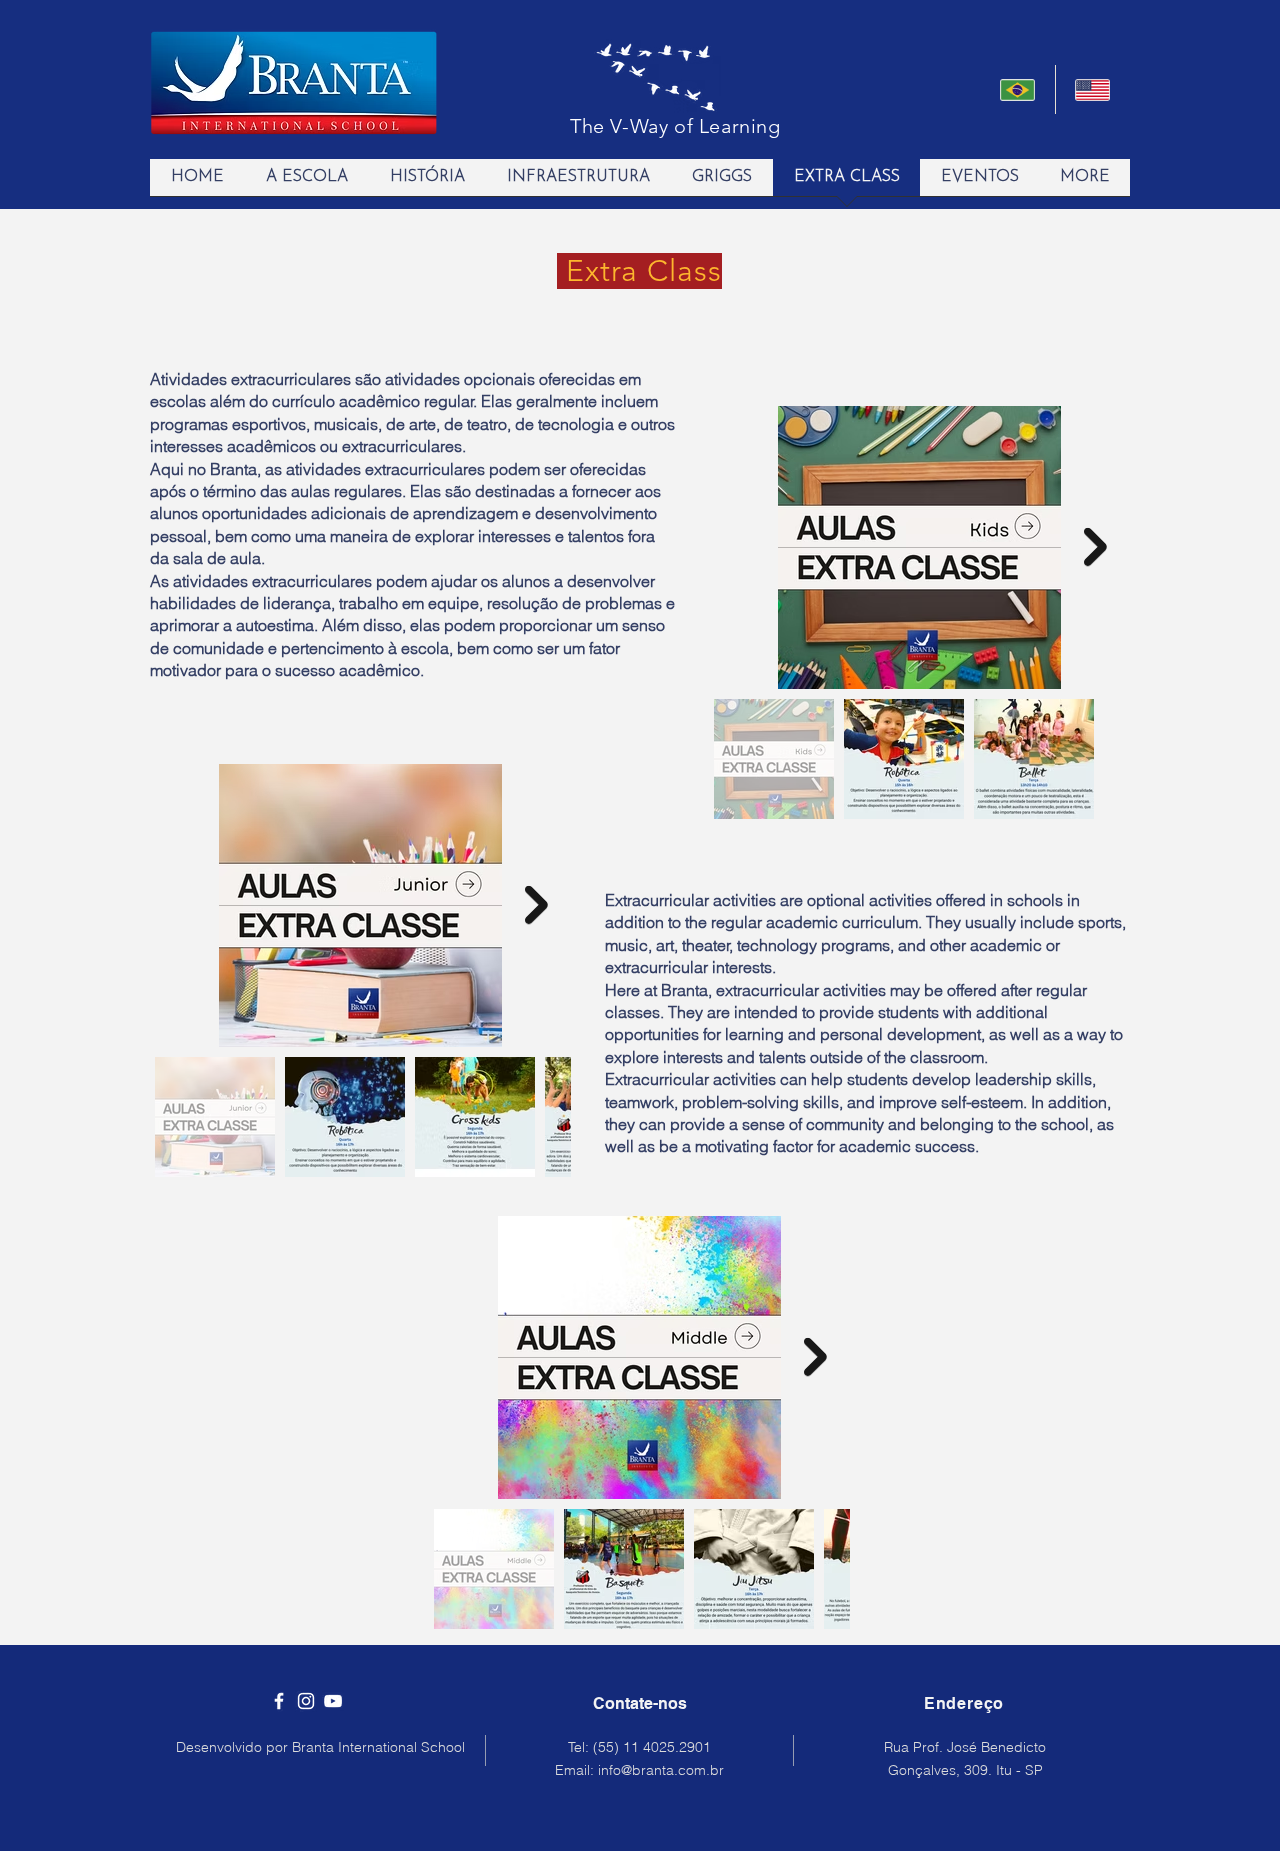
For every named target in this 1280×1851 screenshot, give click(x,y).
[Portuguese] (1017, 89)
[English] (1093, 89)
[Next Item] (1095, 547)
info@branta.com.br (661, 1770)
